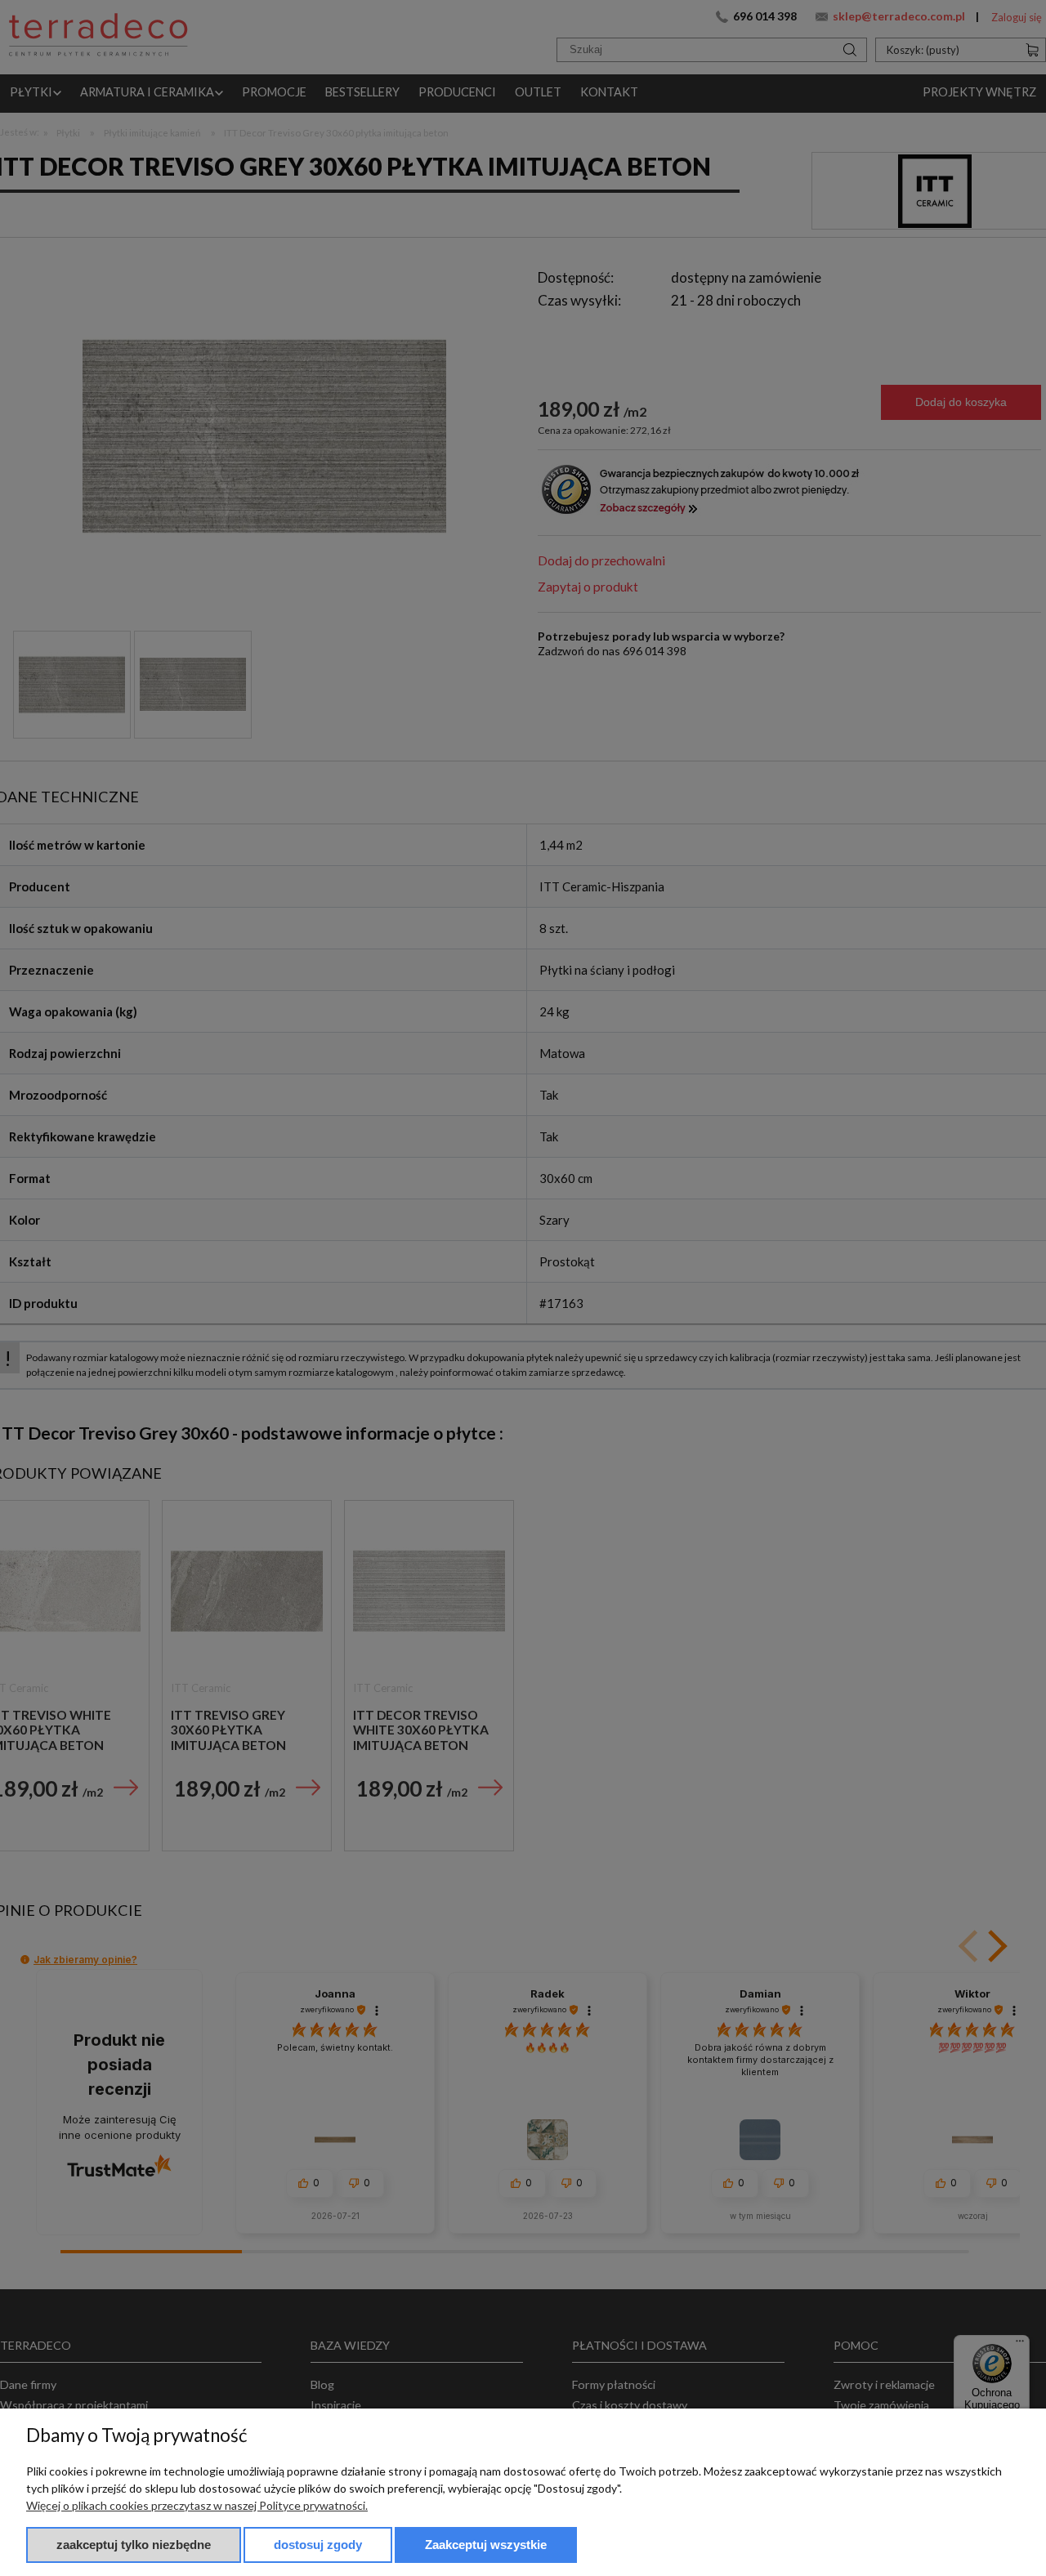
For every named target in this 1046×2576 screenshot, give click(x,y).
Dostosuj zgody (318, 2545)
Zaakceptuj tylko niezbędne (134, 2545)
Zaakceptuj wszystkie (486, 2545)
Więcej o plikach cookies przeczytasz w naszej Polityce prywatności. (197, 2505)
